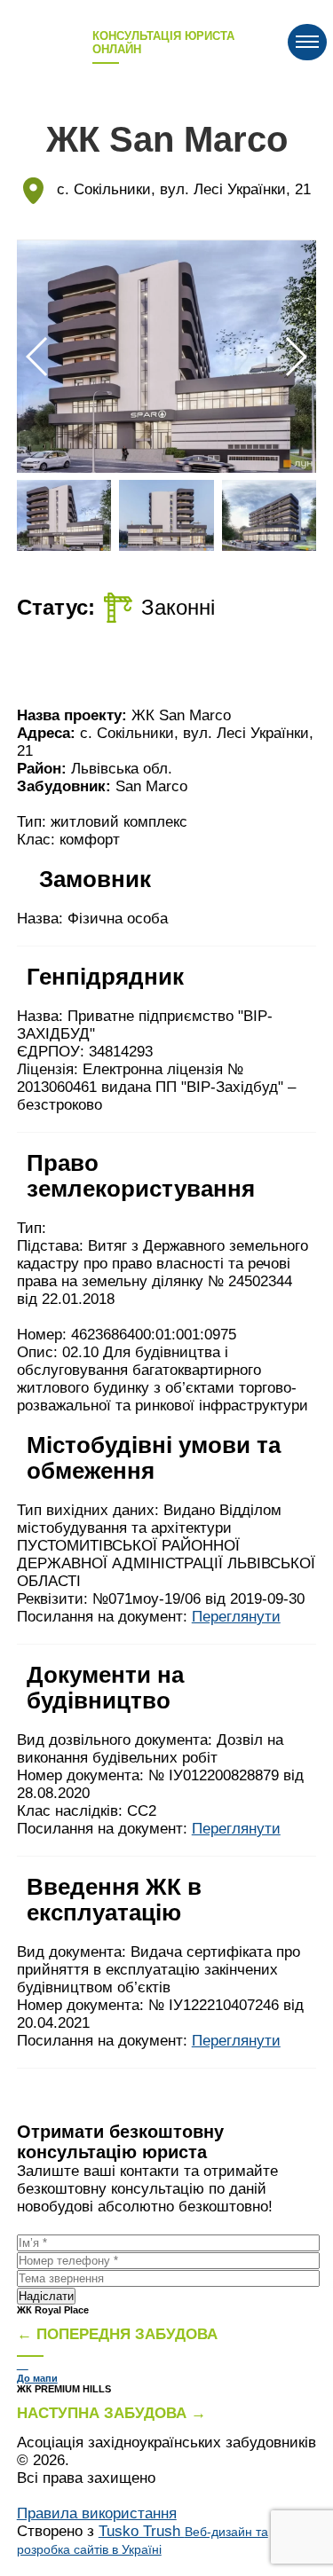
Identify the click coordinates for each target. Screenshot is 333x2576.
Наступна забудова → (111, 2413)
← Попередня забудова (117, 2334)
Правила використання (97, 2513)
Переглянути (236, 1617)
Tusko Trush (143, 2540)
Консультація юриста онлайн (163, 43)
